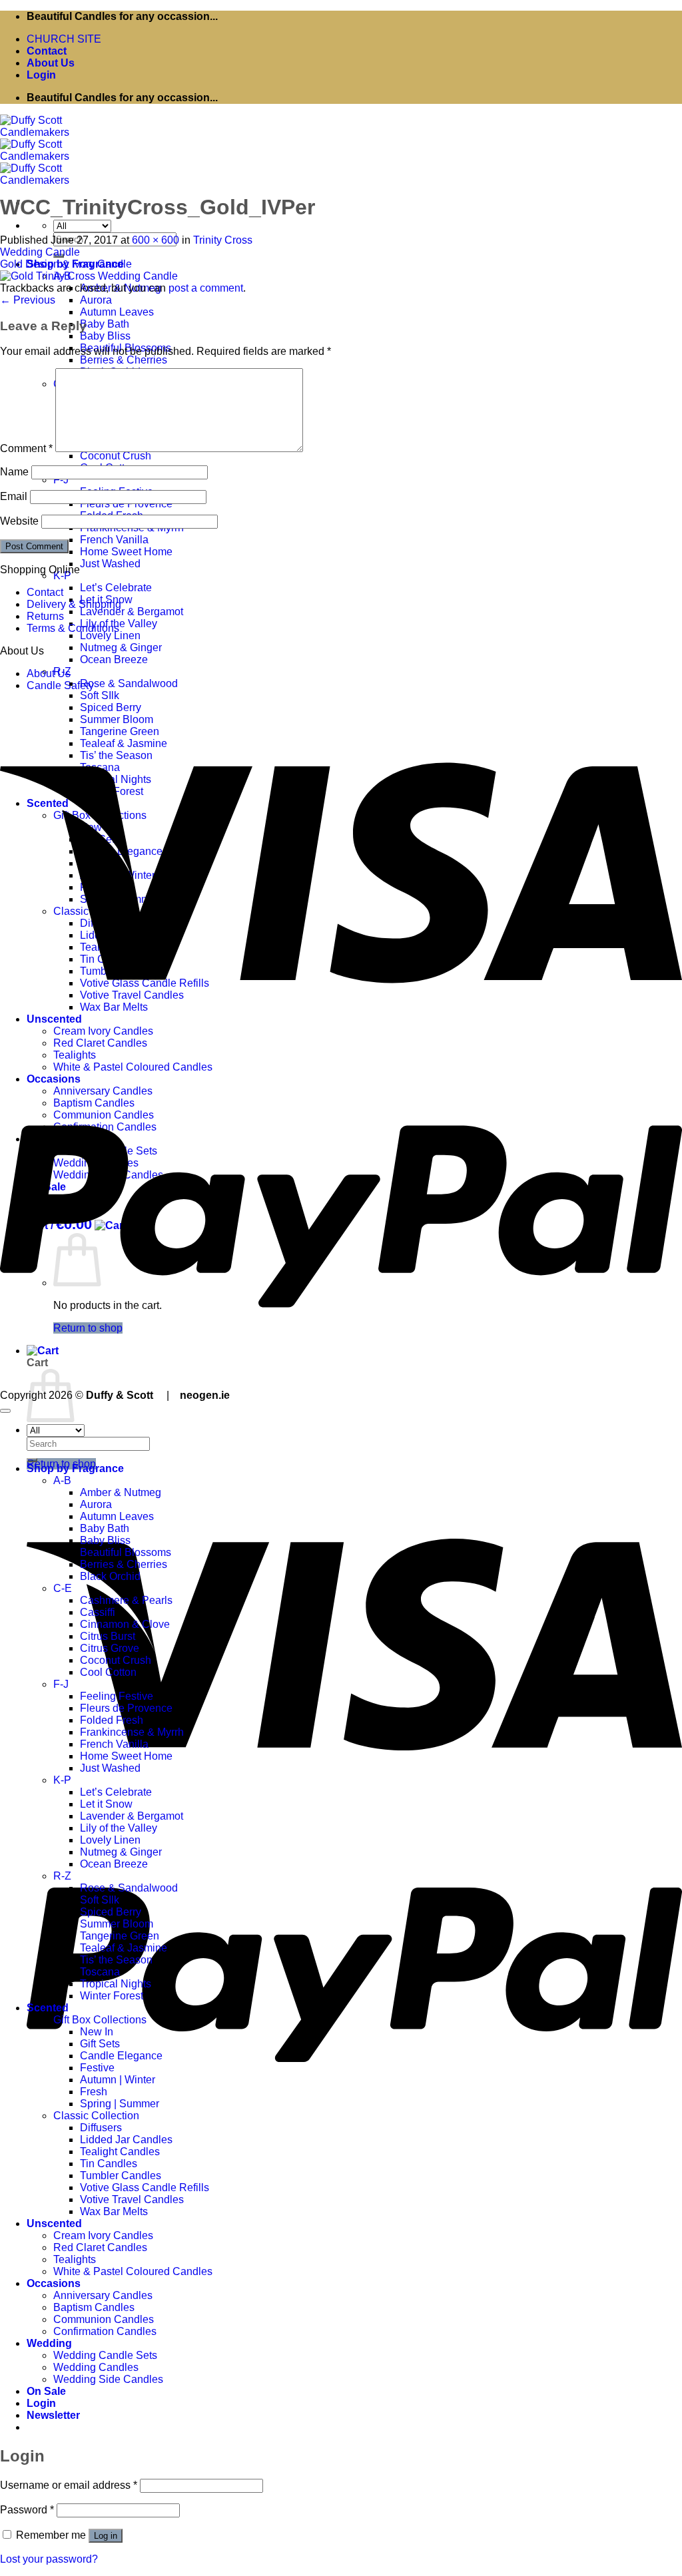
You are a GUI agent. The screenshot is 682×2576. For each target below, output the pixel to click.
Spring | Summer (120, 2104)
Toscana (100, 1972)
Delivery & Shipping (74, 604)
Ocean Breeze (114, 659)
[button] (41, 75)
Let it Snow (106, 1804)
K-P (62, 576)
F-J (61, 480)
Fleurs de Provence (126, 1708)
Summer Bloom (117, 1924)
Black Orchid (110, 1576)
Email (14, 496)
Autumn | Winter (118, 2080)
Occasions (54, 2283)
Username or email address (69, 2485)
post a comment (206, 288)
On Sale (46, 2391)
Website (19, 521)
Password (27, 2510)
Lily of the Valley (119, 1828)
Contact (47, 51)
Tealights (75, 2259)
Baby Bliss (105, 336)
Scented (48, 2008)
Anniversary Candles (103, 2295)
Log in (106, 2536)
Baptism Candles (94, 2307)
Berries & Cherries (124, 360)
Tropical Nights (116, 1984)
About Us (51, 63)
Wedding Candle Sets (105, 2355)
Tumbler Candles (121, 2176)
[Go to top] (5, 1411)
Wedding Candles (96, 2367)
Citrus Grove (110, 1648)
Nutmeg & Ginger (121, 647)
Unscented (54, 2223)
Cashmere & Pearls (126, 1600)
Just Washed (110, 564)
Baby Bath (105, 324)
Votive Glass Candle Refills (145, 2188)
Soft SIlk (100, 695)
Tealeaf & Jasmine (124, 1948)
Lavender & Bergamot (132, 612)
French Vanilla (114, 540)
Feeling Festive (117, 1696)
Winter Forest (112, 1996)
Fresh (94, 2092)
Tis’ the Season (116, 1960)
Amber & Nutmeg (121, 1492)
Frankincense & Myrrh (132, 1732)
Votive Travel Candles (132, 2199)
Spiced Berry (111, 1912)
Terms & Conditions (73, 628)
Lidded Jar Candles (126, 2140)
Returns (45, 616)
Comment (26, 448)
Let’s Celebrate (116, 588)
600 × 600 (156, 240)
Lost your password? (49, 2559)
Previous (28, 300)
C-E (63, 1588)
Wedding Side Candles (108, 2379)
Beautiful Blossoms (126, 1552)
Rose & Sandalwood (129, 683)
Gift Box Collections (100, 2020)
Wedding (49, 2343)
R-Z (62, 1876)
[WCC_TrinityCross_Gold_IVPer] (89, 276)
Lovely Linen (110, 636)
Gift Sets (100, 2044)
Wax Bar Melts (114, 2211)
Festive (97, 2068)
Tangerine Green (120, 1936)
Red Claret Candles (100, 2247)
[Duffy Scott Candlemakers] (67, 156)
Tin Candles (109, 2164)
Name (14, 472)
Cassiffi (98, 1612)
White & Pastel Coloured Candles (133, 2271)
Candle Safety (60, 685)
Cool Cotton (108, 1672)
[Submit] (32, 1460)
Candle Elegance (121, 2056)
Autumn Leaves (117, 312)
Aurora (96, 300)
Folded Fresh (112, 1720)
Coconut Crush (116, 456)
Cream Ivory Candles (103, 2235)
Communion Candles (104, 2319)
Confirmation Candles (105, 2331)
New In (97, 2032)
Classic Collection (96, 2116)
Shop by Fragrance (75, 1468)
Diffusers (101, 2128)
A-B (62, 1480)
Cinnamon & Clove (125, 1624)
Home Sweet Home (126, 552)
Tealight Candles (120, 2152)
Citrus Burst (108, 1636)
